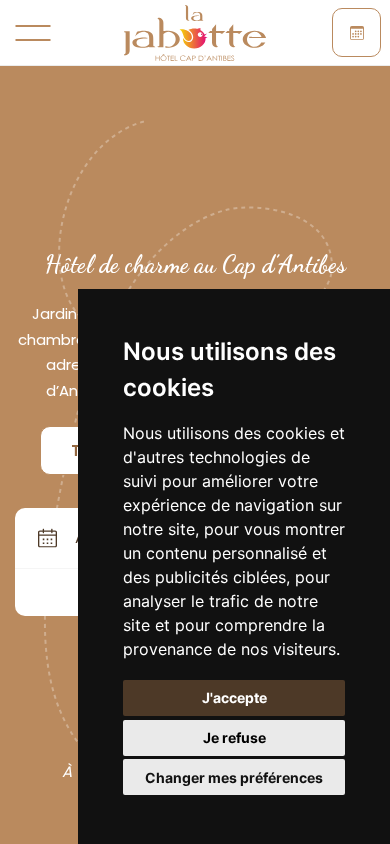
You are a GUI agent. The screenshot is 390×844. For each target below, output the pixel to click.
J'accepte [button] (234, 697)
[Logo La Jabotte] (195, 33)
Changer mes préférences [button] (234, 777)
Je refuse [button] (234, 737)
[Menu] (33, 33)
